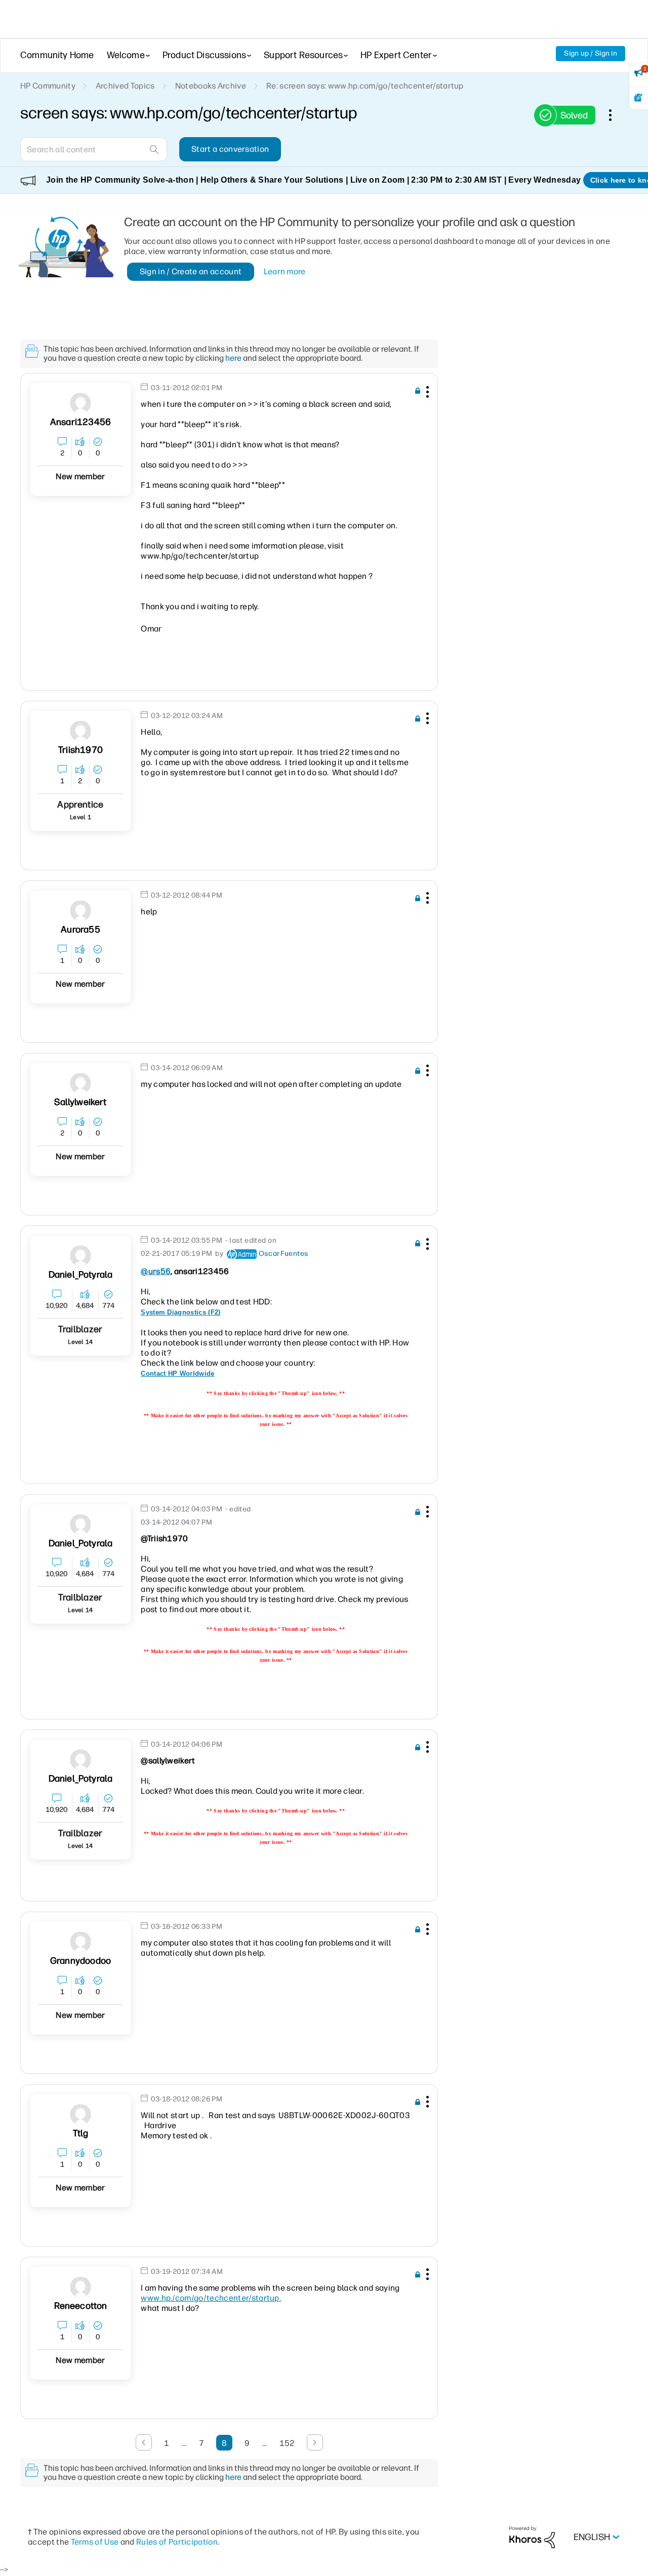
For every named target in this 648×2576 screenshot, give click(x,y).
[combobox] (94, 149)
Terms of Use (95, 2542)
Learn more (285, 271)
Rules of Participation (177, 2542)
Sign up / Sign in (591, 53)
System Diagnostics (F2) (180, 1312)
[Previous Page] (144, 2442)
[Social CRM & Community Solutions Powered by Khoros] (532, 2537)
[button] (426, 394)
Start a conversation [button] (230, 149)
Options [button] (616, 115)
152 (287, 2443)
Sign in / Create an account (191, 271)
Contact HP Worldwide (177, 1374)
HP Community (48, 86)
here (233, 358)
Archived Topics (125, 86)
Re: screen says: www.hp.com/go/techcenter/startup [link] (365, 86)
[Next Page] (315, 2442)
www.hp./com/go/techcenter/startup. (211, 2298)
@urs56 (156, 1271)
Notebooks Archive (211, 86)
